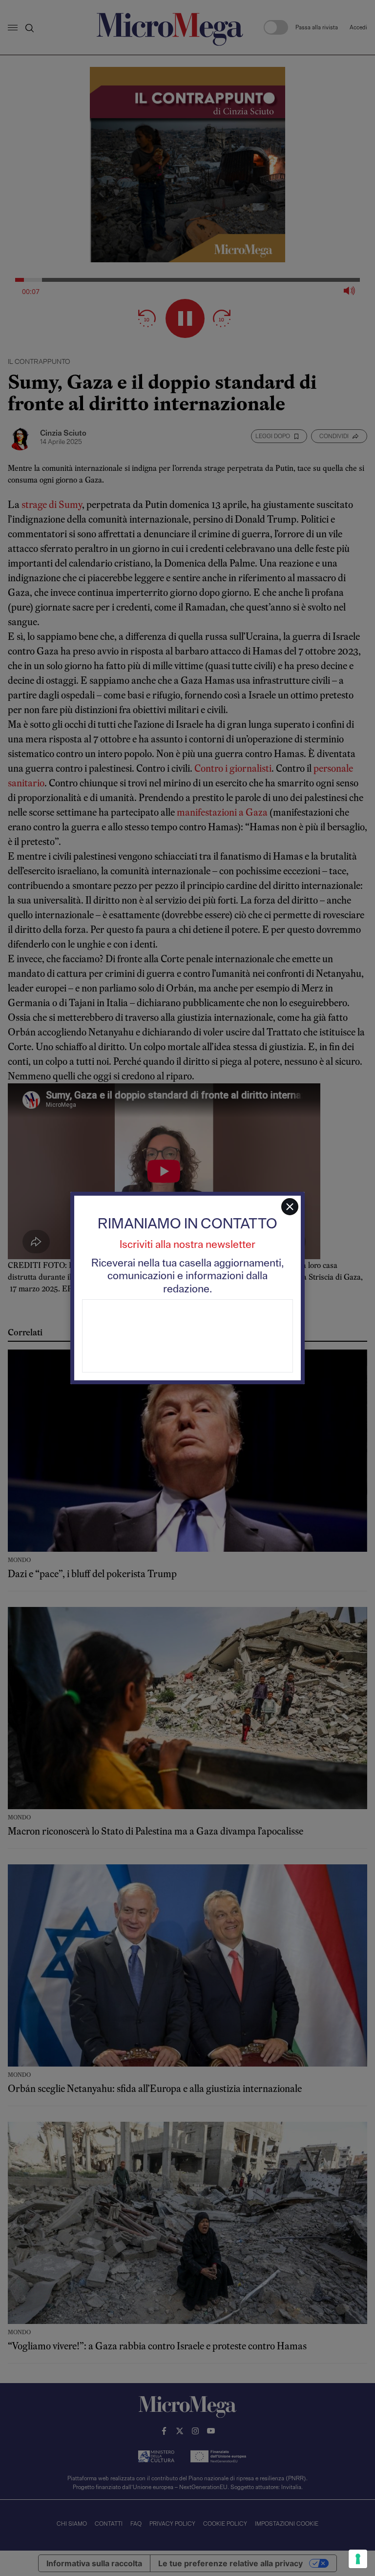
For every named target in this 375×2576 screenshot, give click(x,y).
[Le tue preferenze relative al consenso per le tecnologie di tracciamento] (358, 2559)
